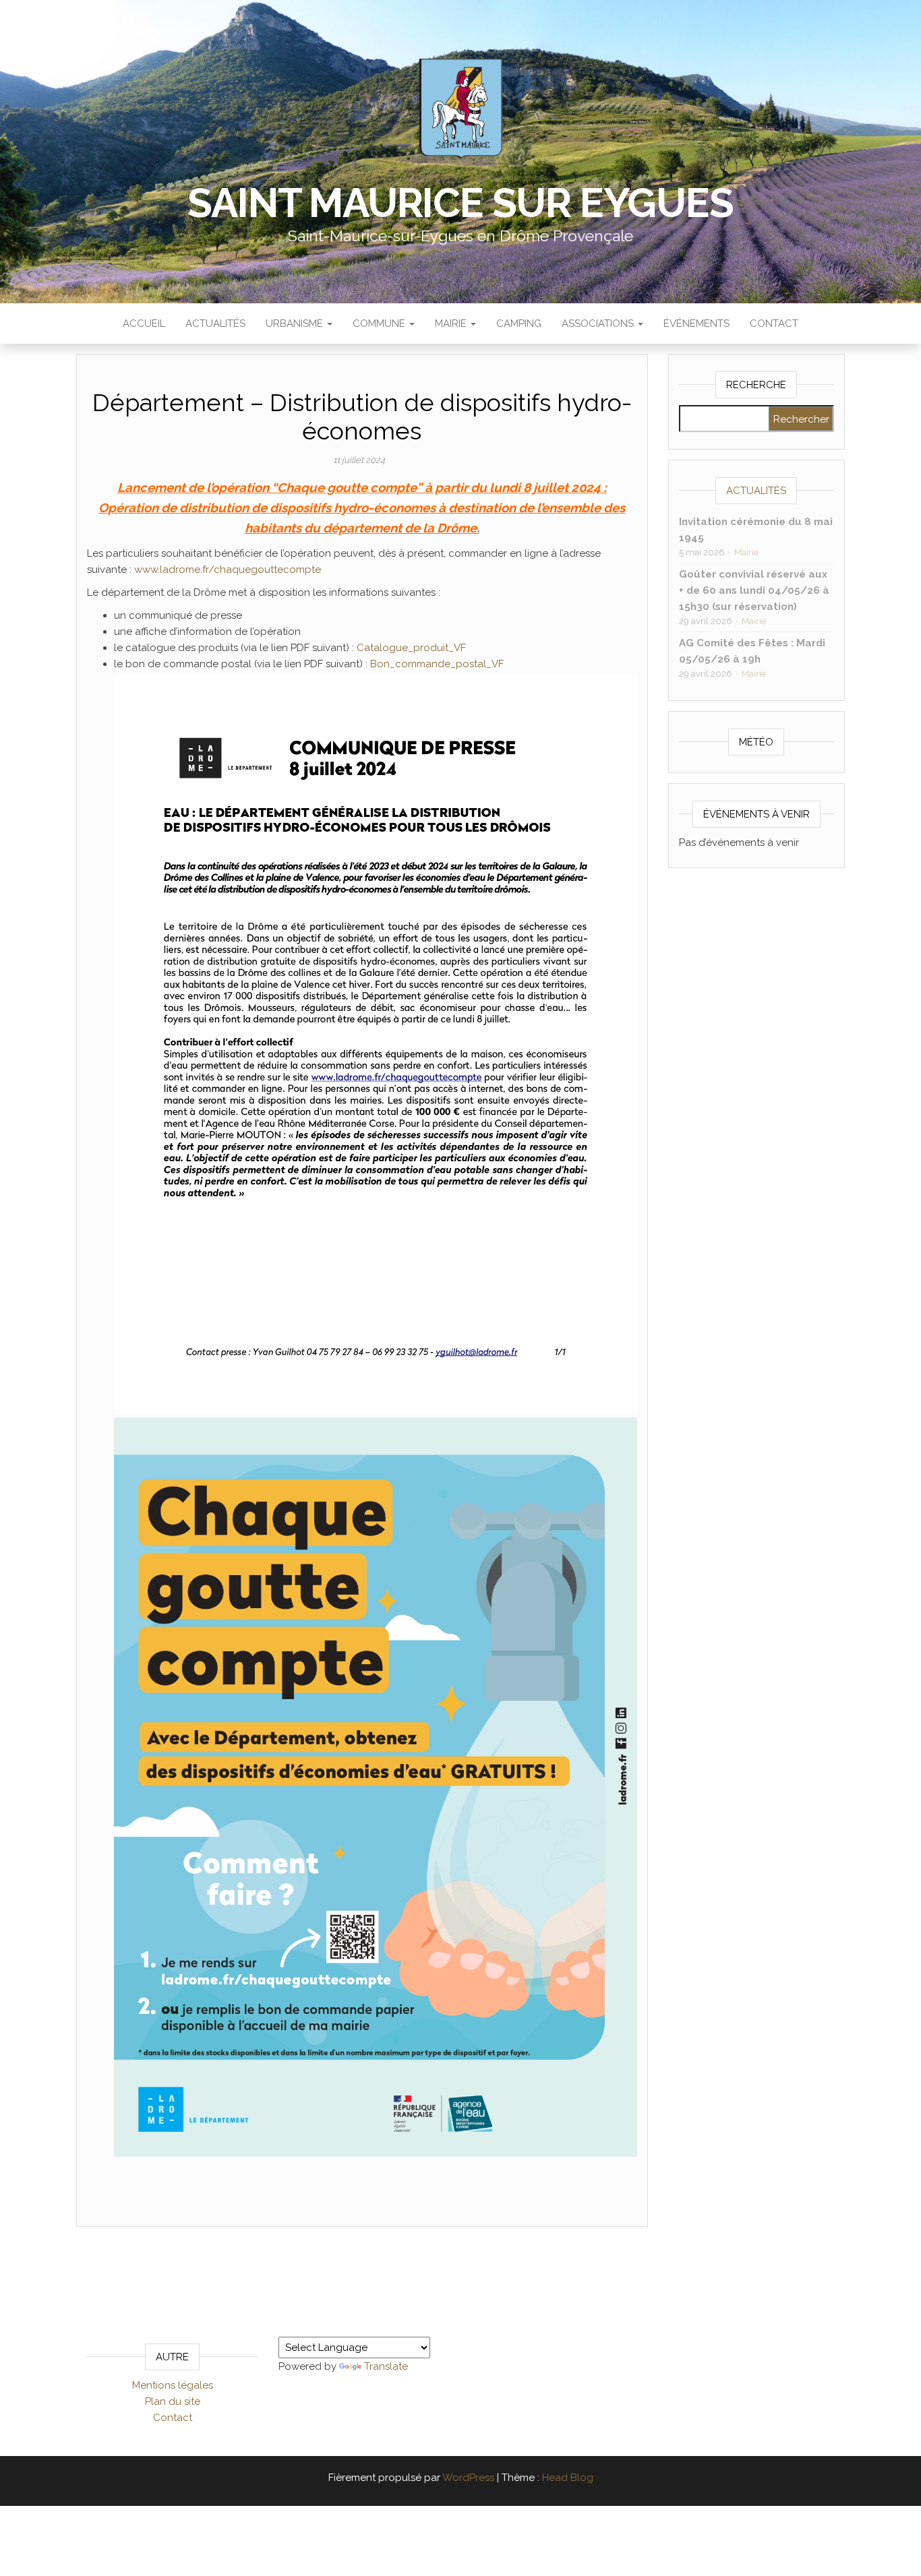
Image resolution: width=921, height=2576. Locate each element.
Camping (519, 324)
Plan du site (173, 2401)
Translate (386, 2366)
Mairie (452, 324)
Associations (599, 324)
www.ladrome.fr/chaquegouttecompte (228, 570)
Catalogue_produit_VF (411, 648)
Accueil (144, 324)
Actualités (215, 324)
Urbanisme (296, 324)
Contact (774, 324)
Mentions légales (173, 2385)
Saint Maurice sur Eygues (460, 203)
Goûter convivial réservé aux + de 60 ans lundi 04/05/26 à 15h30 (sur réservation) (754, 590)
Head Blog (568, 2478)
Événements (696, 324)
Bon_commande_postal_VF (437, 664)
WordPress (468, 2478)
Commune (380, 324)
